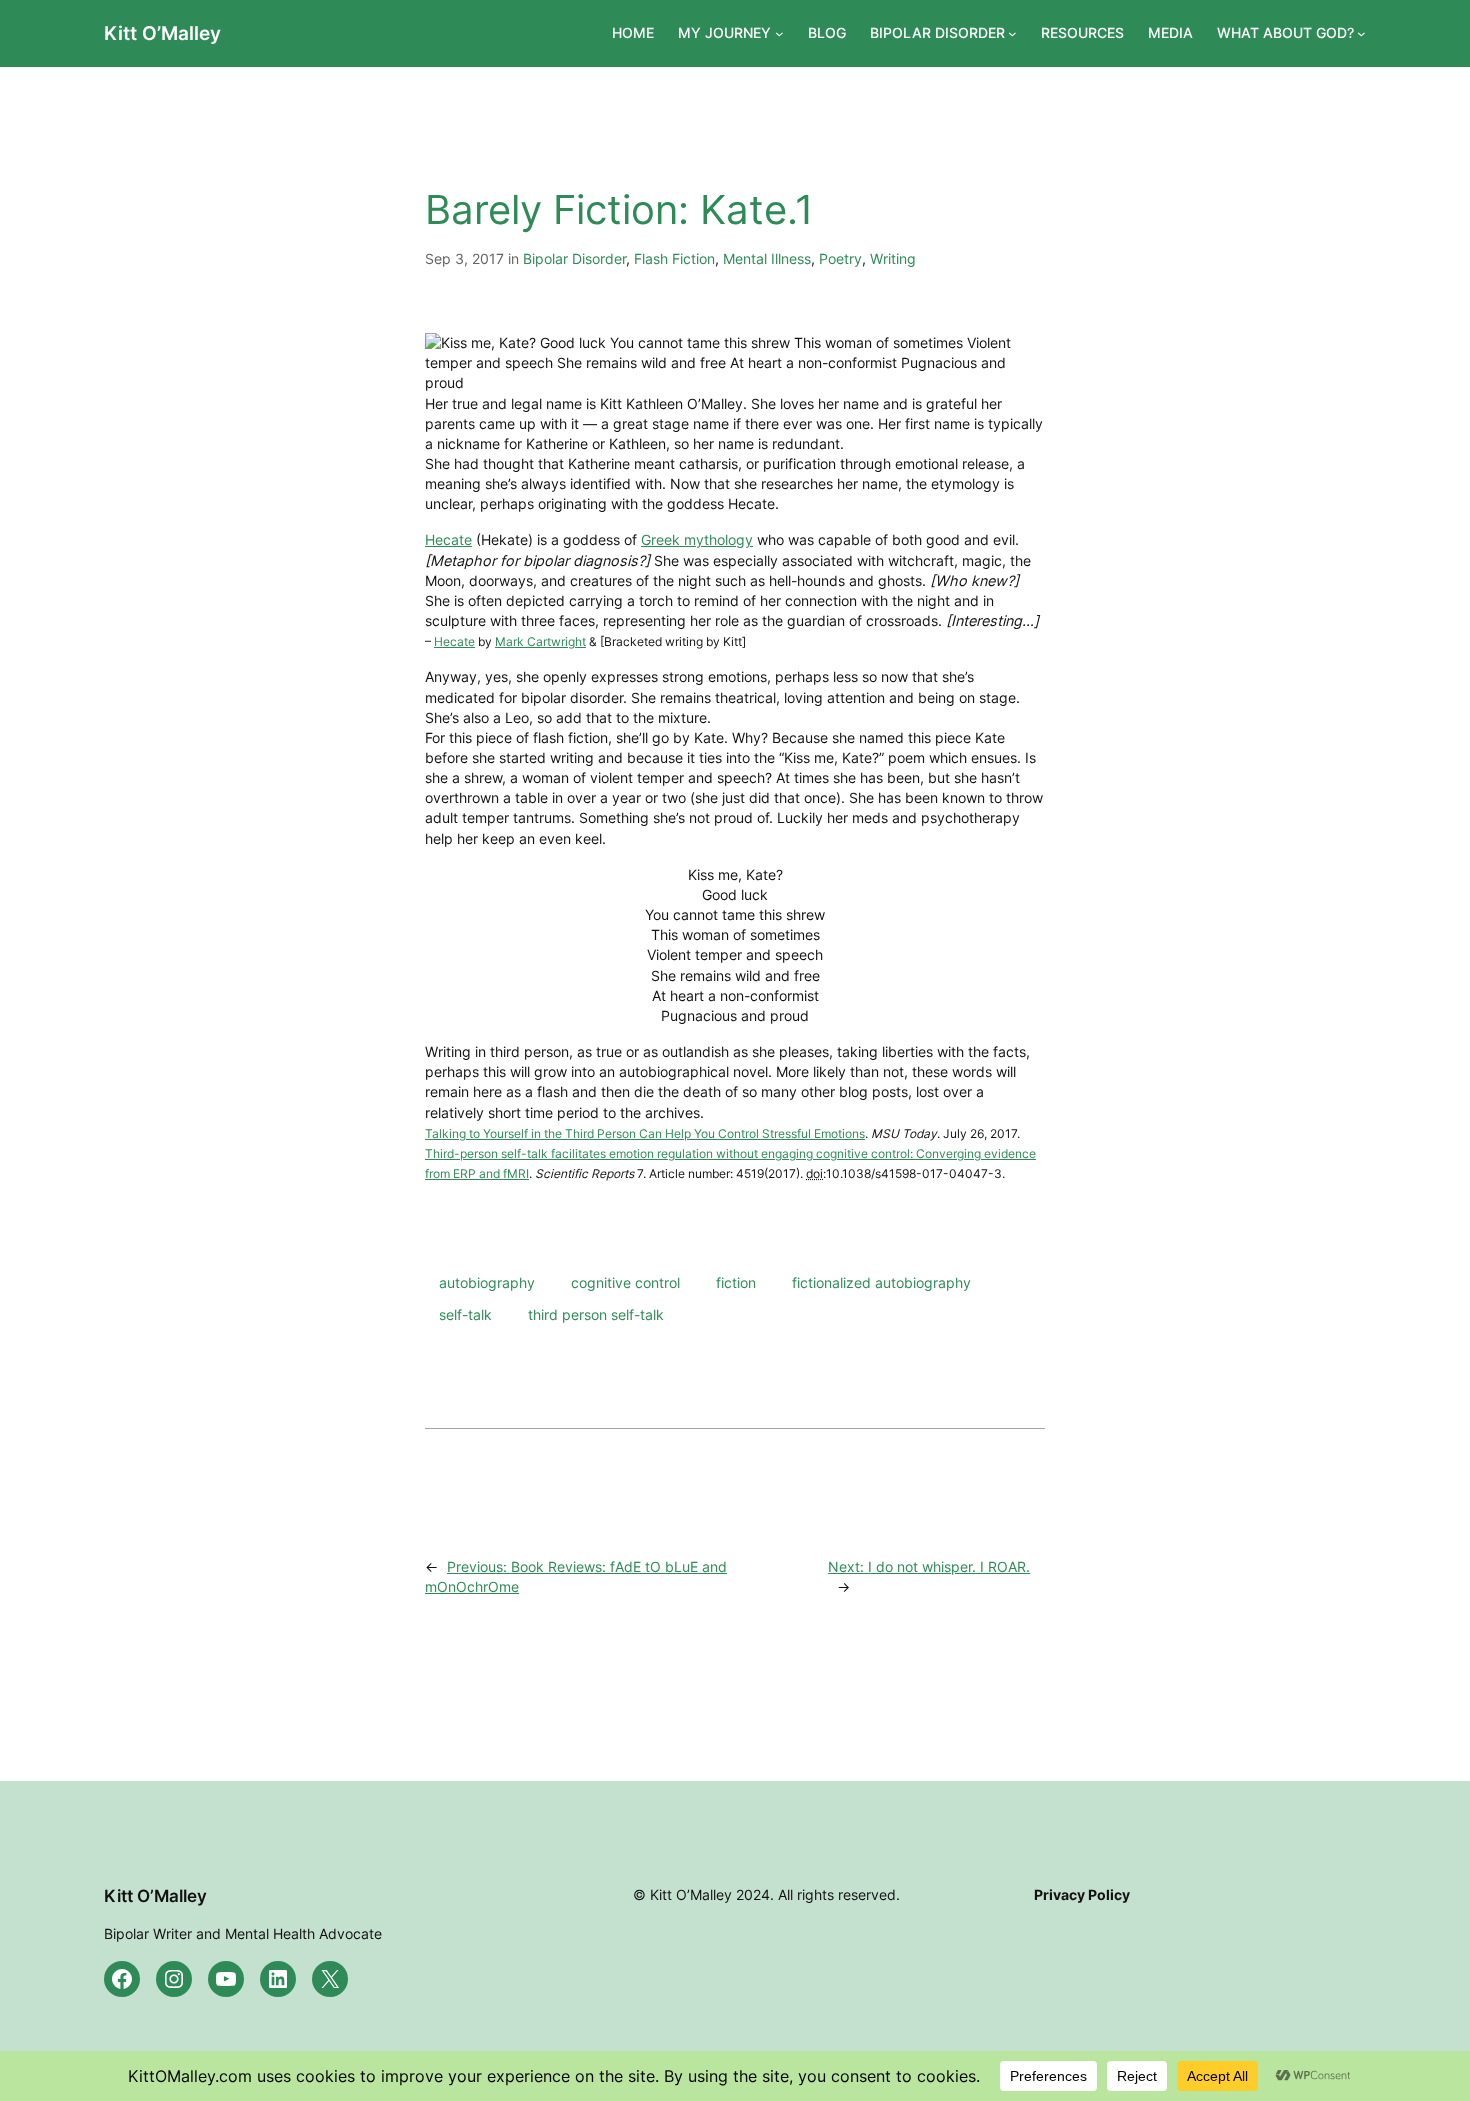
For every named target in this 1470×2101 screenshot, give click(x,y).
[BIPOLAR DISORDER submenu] (1012, 33)
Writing (893, 258)
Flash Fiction (674, 258)
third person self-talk (596, 1314)
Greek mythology (697, 539)
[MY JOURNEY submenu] (779, 33)
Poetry (840, 258)
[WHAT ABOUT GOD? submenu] (1361, 33)
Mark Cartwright (540, 641)
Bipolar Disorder (574, 258)
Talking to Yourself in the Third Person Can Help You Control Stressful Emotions (645, 1133)
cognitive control (625, 1282)
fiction (736, 1282)
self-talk (465, 1314)
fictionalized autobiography (881, 1282)
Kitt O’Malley (162, 33)
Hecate (448, 539)
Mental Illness (767, 258)
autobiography (487, 1282)
